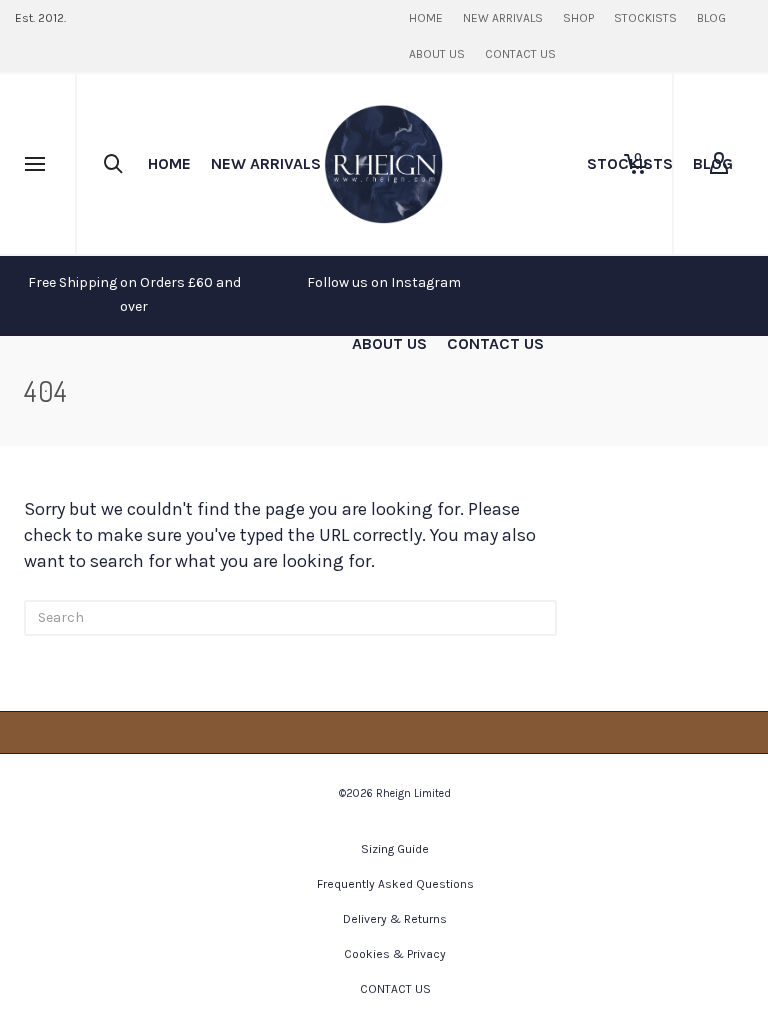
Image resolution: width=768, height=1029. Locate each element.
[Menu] (35, 165)
